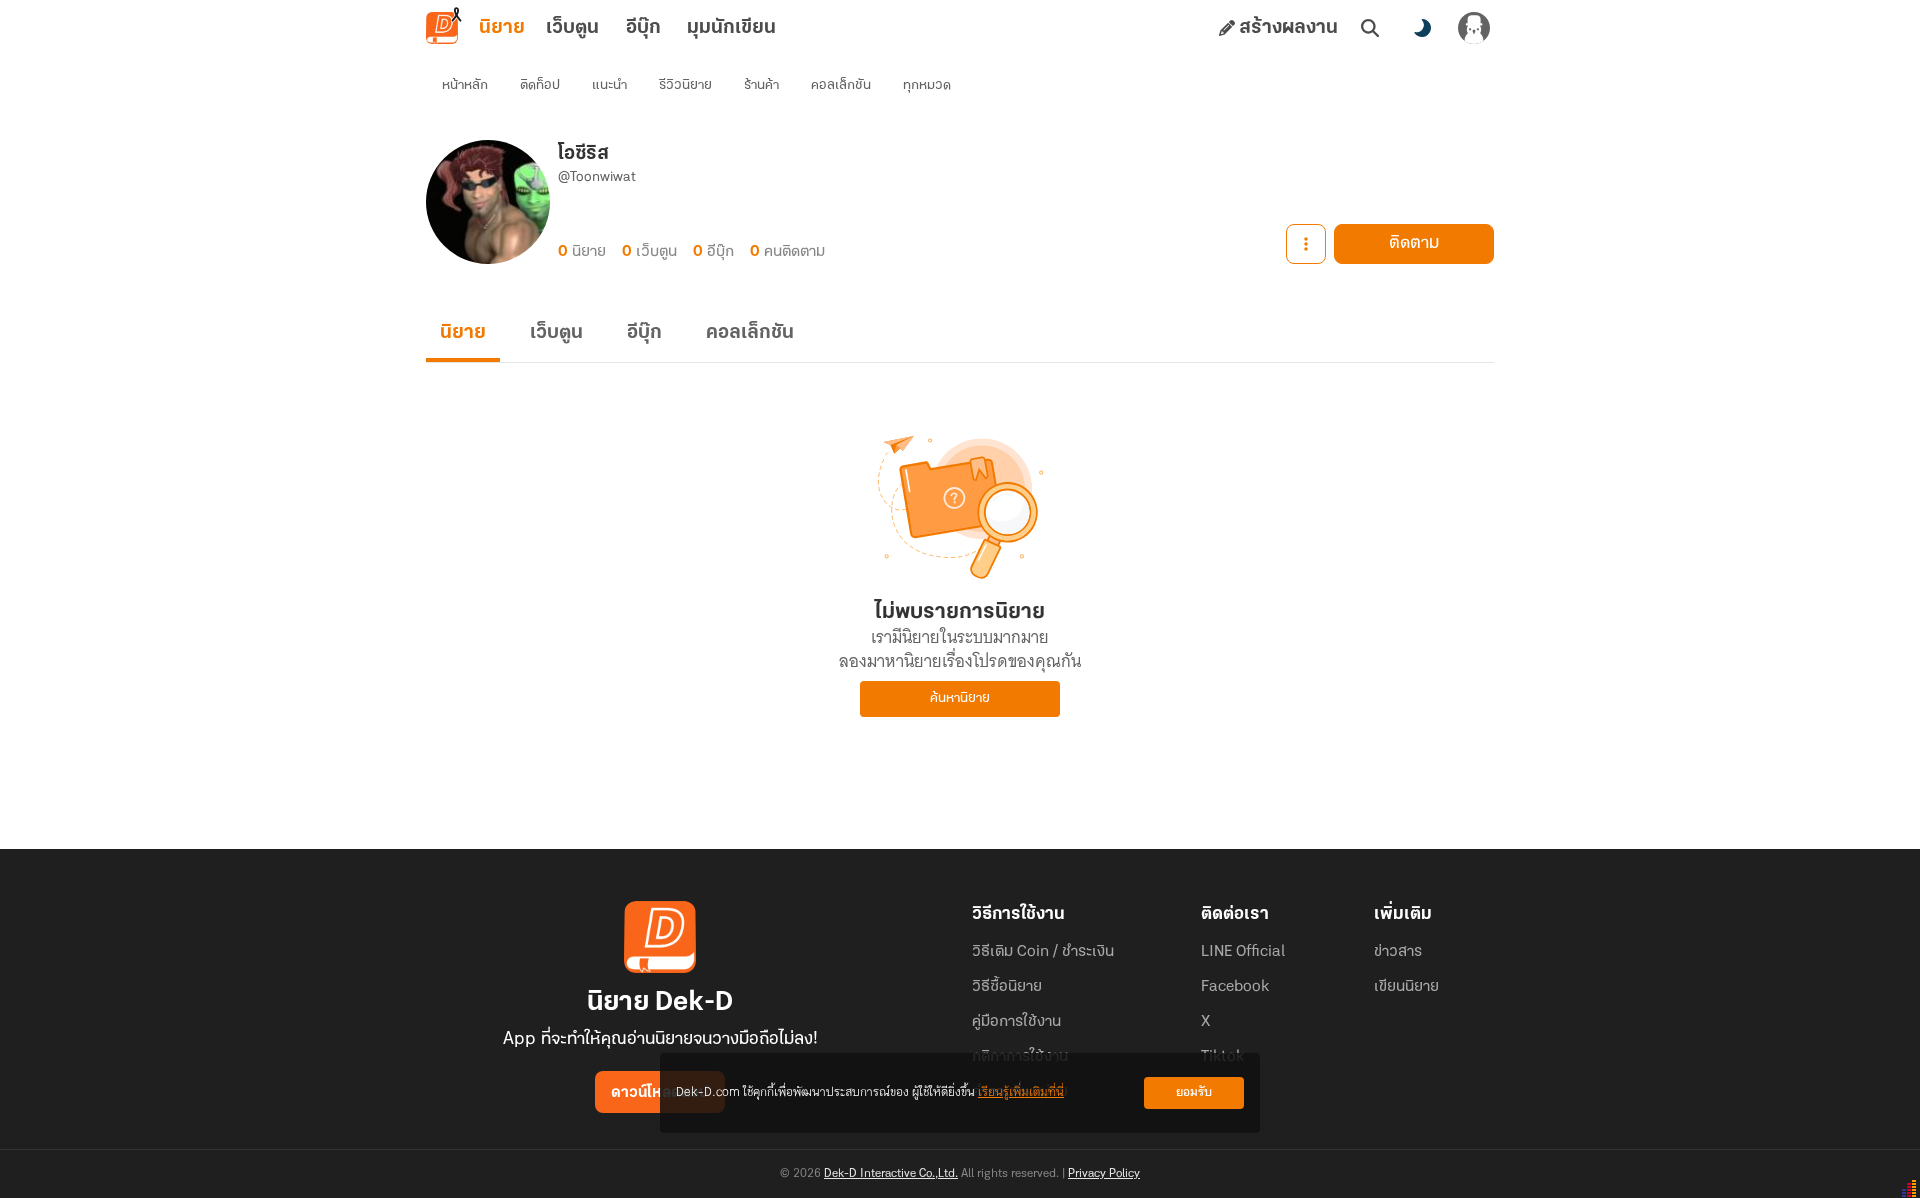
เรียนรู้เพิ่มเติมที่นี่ (1021, 1092)
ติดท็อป (540, 85)
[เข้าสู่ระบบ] (1474, 28)
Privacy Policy (1104, 1174)
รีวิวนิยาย (685, 85)
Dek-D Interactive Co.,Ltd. (891, 1174)
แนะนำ (609, 85)
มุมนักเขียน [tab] (731, 28)
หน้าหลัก (465, 85)
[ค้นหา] (1370, 28)
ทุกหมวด (927, 85)
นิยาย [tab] (502, 28)
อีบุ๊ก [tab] (643, 28)
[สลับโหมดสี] (1422, 28)
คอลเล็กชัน (841, 85)
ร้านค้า (761, 85)
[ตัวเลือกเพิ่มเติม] (1306, 244)
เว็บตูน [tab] (572, 28)
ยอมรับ (1194, 1092)
